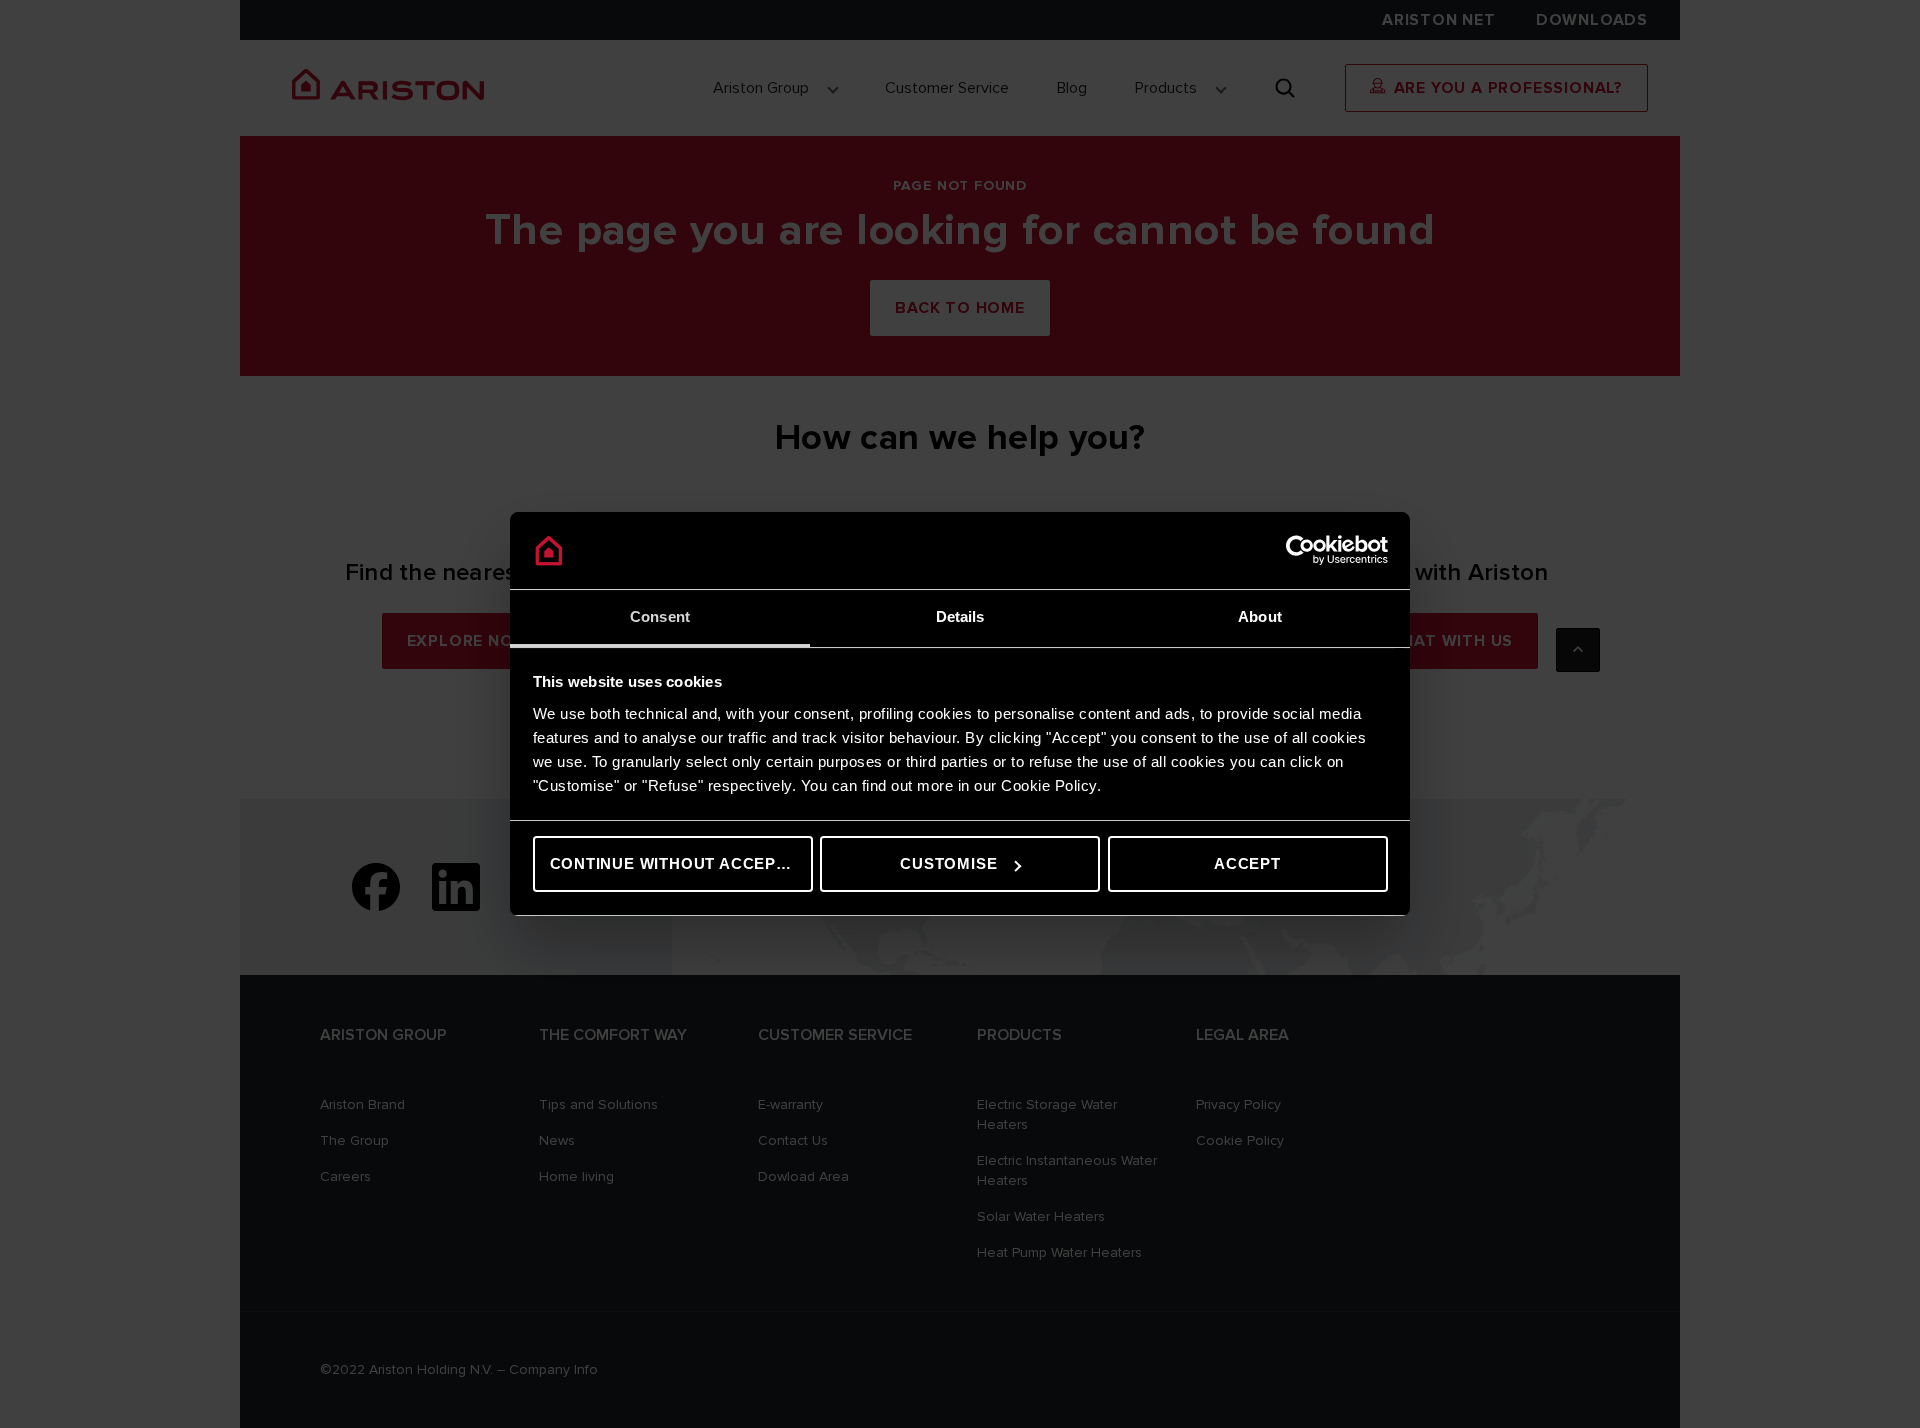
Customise (948, 863)
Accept (1247, 863)
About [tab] (1260, 616)
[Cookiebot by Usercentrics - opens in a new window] (1300, 551)
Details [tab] (960, 616)
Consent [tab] (660, 616)
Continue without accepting (681, 863)
